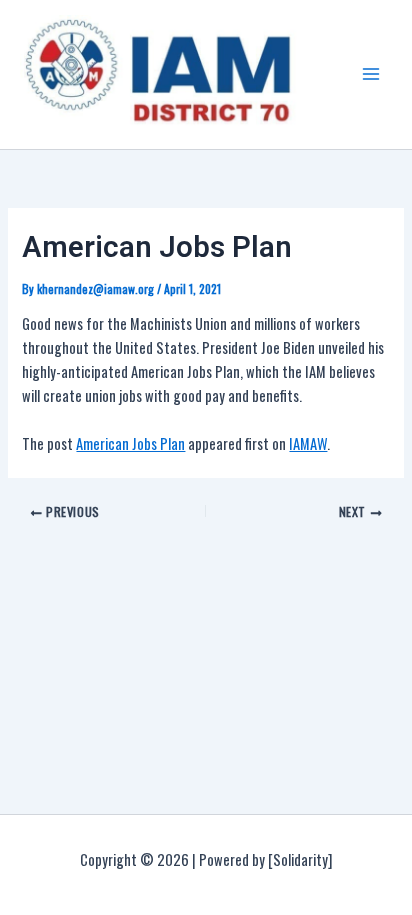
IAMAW (308, 443)
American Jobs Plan (130, 443)
